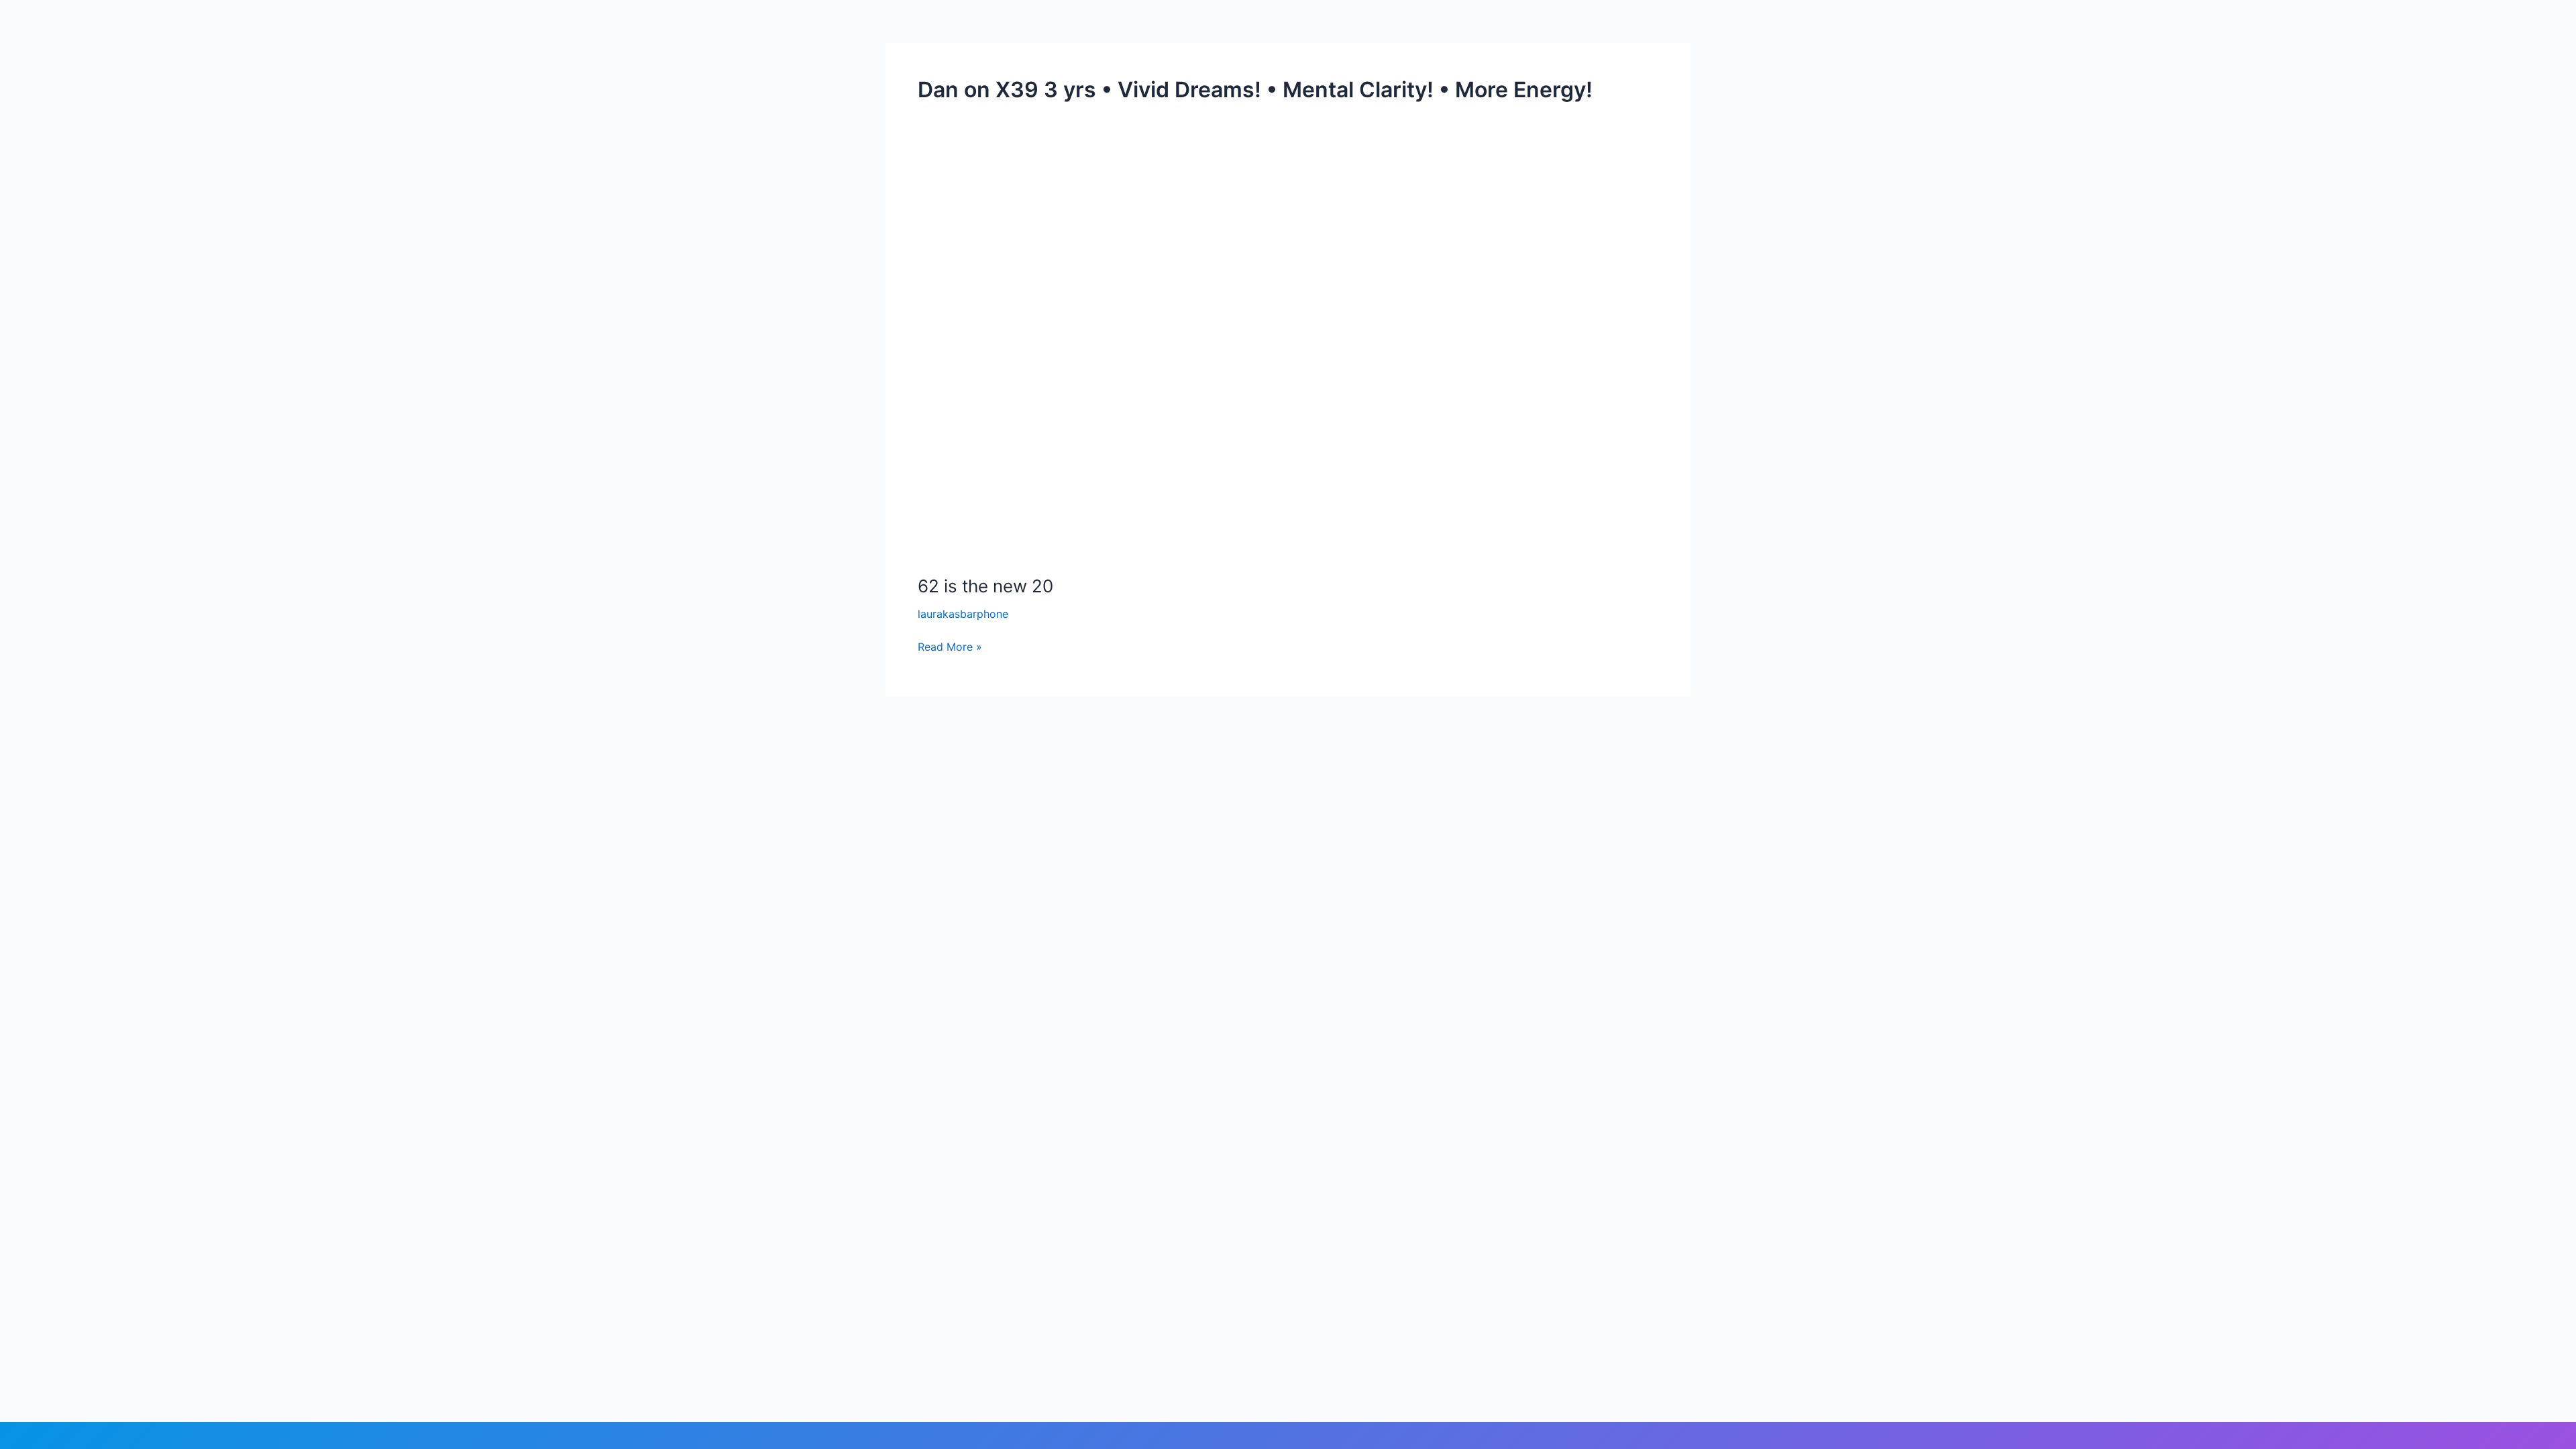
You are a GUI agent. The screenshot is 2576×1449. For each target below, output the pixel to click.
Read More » (950, 646)
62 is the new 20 (985, 586)
